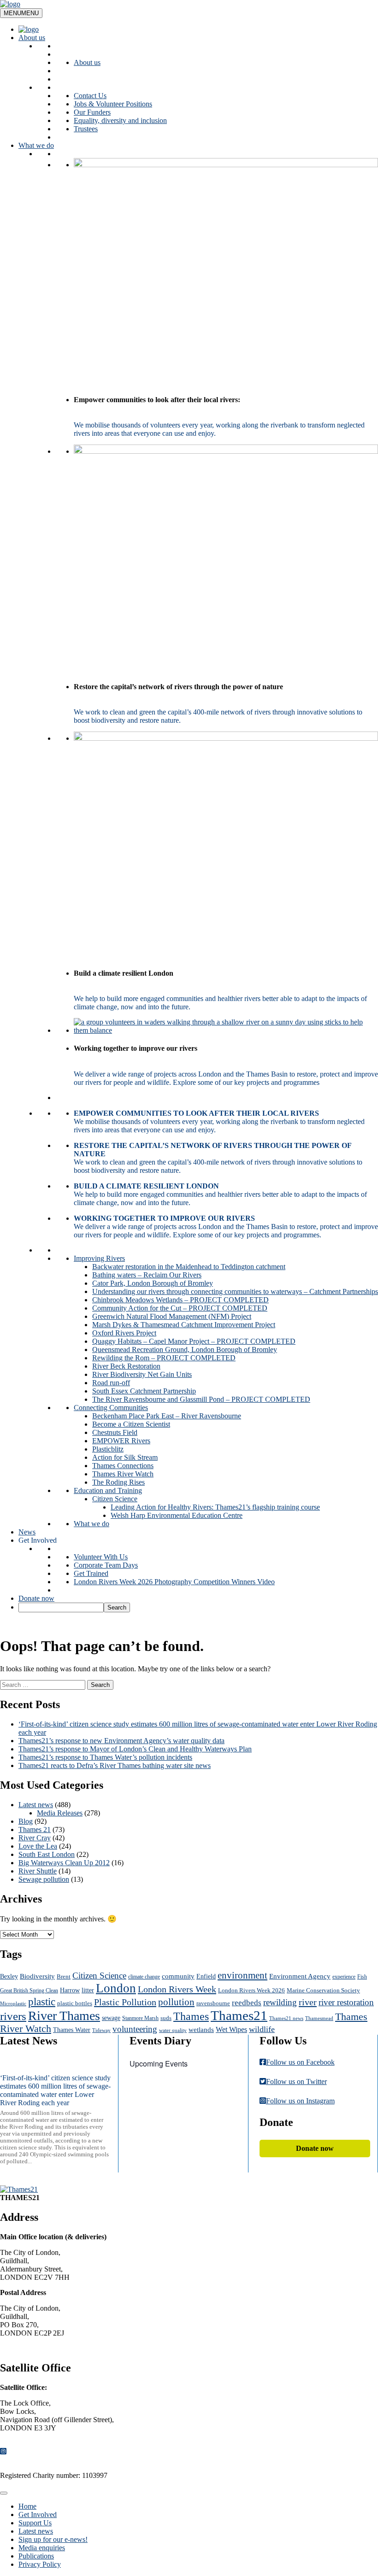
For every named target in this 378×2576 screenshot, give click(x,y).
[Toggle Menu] (4, 2493)
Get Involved (38, 1540)
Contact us (24, 2348)
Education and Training (108, 1490)
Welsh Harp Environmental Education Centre (177, 1515)
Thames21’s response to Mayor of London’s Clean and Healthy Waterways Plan (135, 1749)
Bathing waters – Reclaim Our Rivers (147, 1275)
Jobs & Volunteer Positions (113, 104)
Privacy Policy (40, 2564)
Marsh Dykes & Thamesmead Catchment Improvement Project (184, 1325)
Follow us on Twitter (296, 2081)
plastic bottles (75, 2003)
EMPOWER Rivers (121, 1441)
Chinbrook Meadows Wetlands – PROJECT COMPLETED (180, 1300)
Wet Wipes (231, 2030)
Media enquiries (42, 2548)
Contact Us (90, 96)
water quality (173, 2030)
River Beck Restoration (126, 1366)
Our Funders (92, 112)
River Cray (35, 1838)
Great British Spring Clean (29, 1991)
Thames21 (239, 2015)
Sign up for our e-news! (53, 2539)
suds (166, 2018)
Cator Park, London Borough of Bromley (153, 1283)
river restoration (346, 2002)
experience (344, 1977)
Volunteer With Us (101, 1557)
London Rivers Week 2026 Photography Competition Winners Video (174, 1582)
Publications (36, 2556)
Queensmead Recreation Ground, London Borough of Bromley (185, 1349)
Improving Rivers (99, 1258)
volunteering (135, 2029)
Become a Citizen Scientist (131, 1424)
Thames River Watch (123, 1474)
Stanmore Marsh (140, 2018)
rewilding (280, 2002)
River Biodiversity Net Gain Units (142, 1374)
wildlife (262, 2029)
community (178, 1976)
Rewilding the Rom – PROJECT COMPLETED (164, 1358)
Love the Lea (38, 1846)
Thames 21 (35, 1830)
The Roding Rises (118, 1482)
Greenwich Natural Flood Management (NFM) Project (172, 1316)
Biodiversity (37, 1976)
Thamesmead (319, 2018)
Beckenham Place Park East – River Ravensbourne (167, 1416)
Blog (26, 1821)
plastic (42, 2002)
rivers (13, 2016)
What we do (36, 145)
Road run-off (111, 1383)
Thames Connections (123, 1466)
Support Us (35, 2523)
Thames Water (72, 2030)
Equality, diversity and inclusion (120, 120)
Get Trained (91, 1573)
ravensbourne (213, 2003)
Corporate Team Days (106, 1565)
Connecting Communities (111, 1408)
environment (242, 1975)
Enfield (206, 1976)
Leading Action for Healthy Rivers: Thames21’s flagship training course (215, 1507)
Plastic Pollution (125, 2002)
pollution (176, 2002)
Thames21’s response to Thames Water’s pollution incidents (105, 1757)
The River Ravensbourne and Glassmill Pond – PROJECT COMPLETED (201, 1399)
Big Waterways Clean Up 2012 (64, 1863)
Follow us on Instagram (300, 2101)
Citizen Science (115, 1499)
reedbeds (247, 2003)
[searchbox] (61, 1607)
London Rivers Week (177, 1989)
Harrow (70, 1990)
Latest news (36, 1805)
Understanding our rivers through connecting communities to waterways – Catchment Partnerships (235, 1291)
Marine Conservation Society (323, 1991)
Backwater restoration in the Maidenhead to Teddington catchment (189, 1267)
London (116, 1988)
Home (27, 2506)
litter (88, 1990)
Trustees (86, 129)
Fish (362, 1977)
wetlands (201, 2030)
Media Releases (60, 1813)
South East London (47, 1854)
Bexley (9, 1976)
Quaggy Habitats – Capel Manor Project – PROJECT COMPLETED (194, 1341)
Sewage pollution (44, 1879)
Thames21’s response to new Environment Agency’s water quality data (121, 1741)
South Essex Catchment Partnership (144, 1391)
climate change (144, 1977)
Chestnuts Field (115, 1432)
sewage (111, 2018)
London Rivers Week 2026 (251, 1990)
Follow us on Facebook (300, 2062)
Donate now (36, 1598)
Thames (191, 2016)
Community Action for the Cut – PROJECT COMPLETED (180, 1308)
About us (32, 38)
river (308, 2002)
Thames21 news (286, 2018)
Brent (64, 1976)
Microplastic (13, 2004)
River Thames (64, 2016)
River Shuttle (38, 1871)
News (27, 1532)
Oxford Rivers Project (124, 1333)
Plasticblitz (108, 1449)
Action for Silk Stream (125, 1457)
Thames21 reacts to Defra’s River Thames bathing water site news (115, 1765)
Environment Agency (300, 1976)
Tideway (101, 2030)
